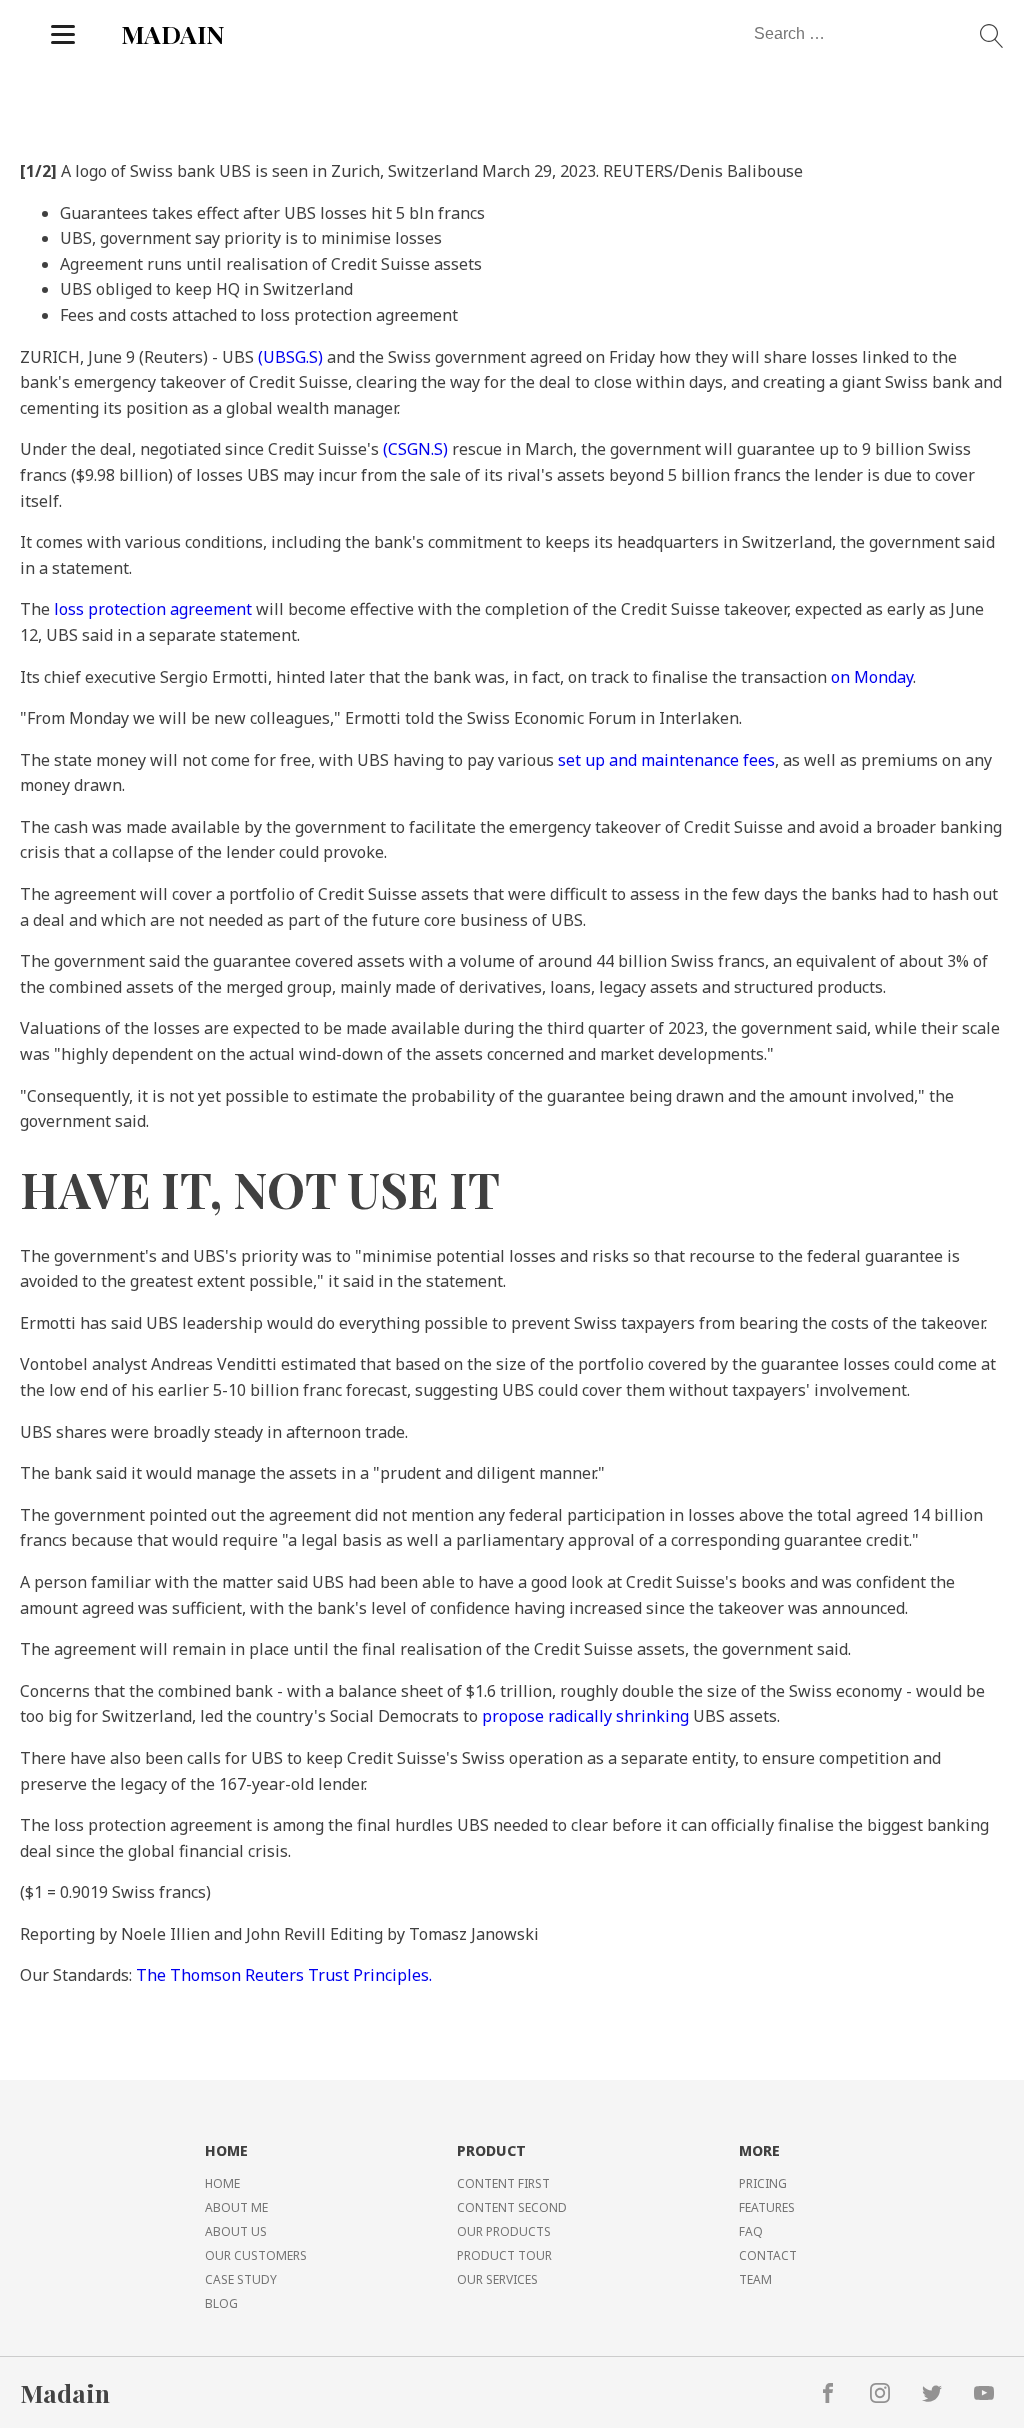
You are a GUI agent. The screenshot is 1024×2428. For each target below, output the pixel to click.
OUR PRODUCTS (504, 2231)
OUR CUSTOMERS (256, 2255)
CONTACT (768, 2255)
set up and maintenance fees (666, 760)
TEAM (755, 2279)
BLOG (221, 2303)
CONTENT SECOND (512, 2207)
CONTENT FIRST (503, 2183)
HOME (222, 2183)
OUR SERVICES (497, 2279)
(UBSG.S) (290, 357)
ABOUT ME (236, 2207)
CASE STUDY (241, 2279)
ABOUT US (236, 2231)
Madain (65, 2392)
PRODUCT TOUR (504, 2255)
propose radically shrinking (585, 1716)
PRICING (763, 2183)
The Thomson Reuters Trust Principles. (284, 1975)
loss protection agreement (153, 609)
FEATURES (767, 2207)
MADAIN (173, 33)
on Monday (872, 677)
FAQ (751, 2231)
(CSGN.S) (415, 449)
